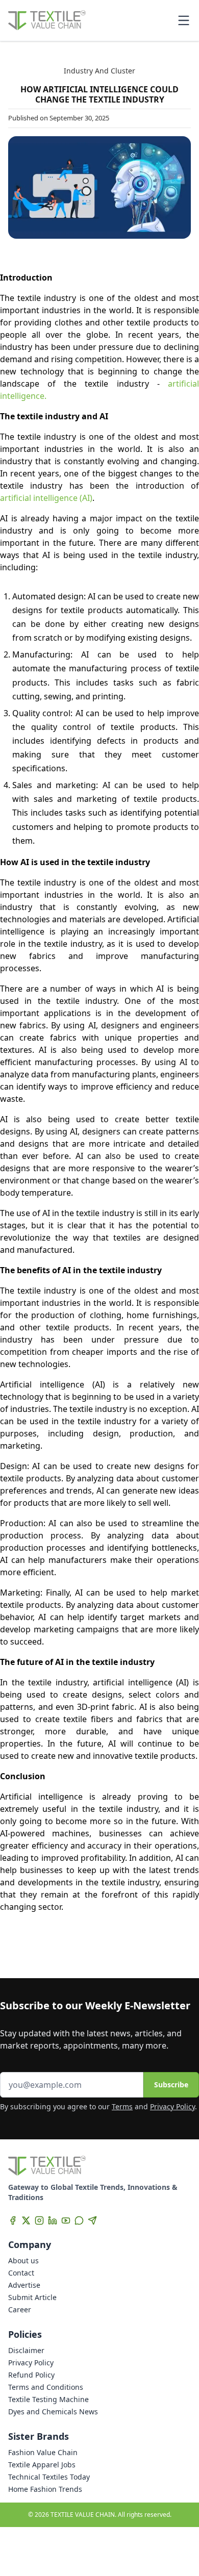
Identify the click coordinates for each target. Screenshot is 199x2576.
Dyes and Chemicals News (53, 2411)
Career (20, 2309)
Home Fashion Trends (45, 2489)
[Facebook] (13, 2220)
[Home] (47, 20)
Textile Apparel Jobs (42, 2465)
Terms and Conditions (46, 2387)
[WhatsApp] (79, 2220)
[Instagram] (39, 2220)
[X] (26, 2220)
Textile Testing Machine (48, 2399)
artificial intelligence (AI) (46, 498)
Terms (122, 2106)
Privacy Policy (172, 2106)
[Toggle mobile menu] (184, 20)
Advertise (24, 2285)
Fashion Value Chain (43, 2452)
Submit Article (32, 2297)
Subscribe (171, 2085)
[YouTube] (66, 2220)
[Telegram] (92, 2220)
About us (23, 2261)
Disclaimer (26, 2350)
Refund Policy (31, 2375)
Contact (21, 2273)
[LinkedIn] (53, 2220)
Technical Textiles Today (49, 2477)
